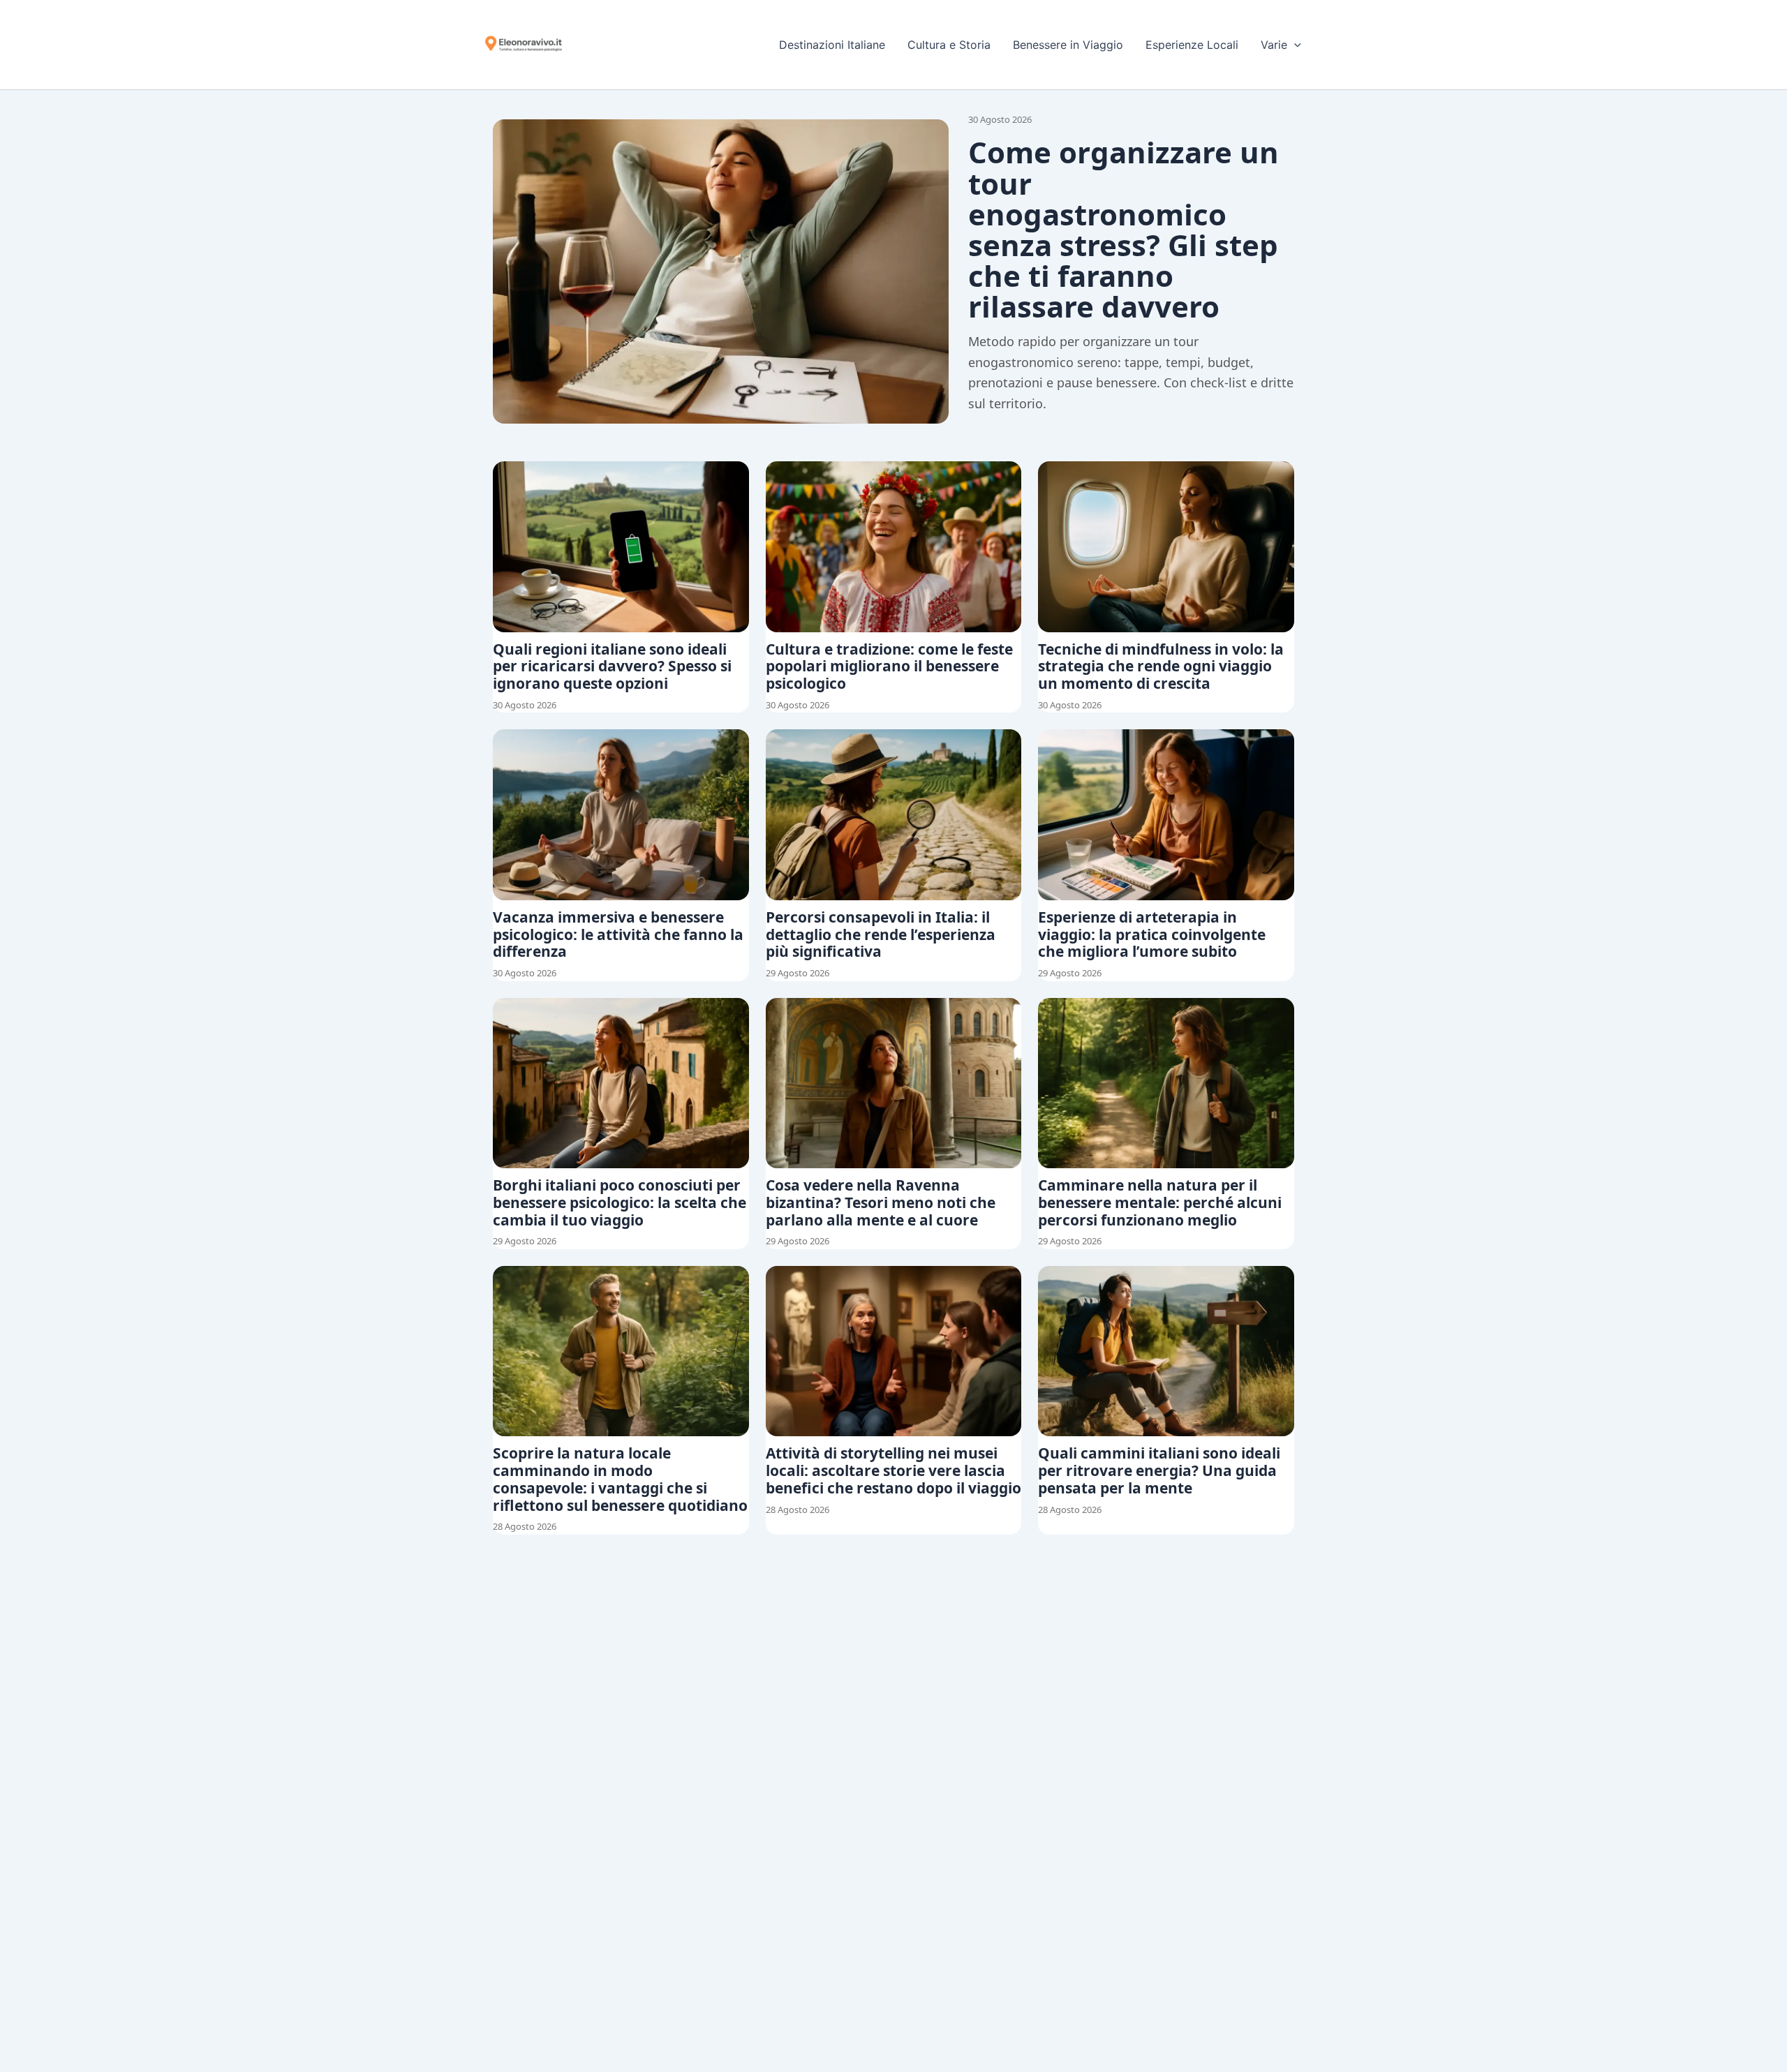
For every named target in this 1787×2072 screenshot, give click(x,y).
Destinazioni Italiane (832, 45)
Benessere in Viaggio (1068, 45)
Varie (1274, 45)
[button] (1294, 45)
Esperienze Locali (1192, 45)
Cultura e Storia (949, 45)
